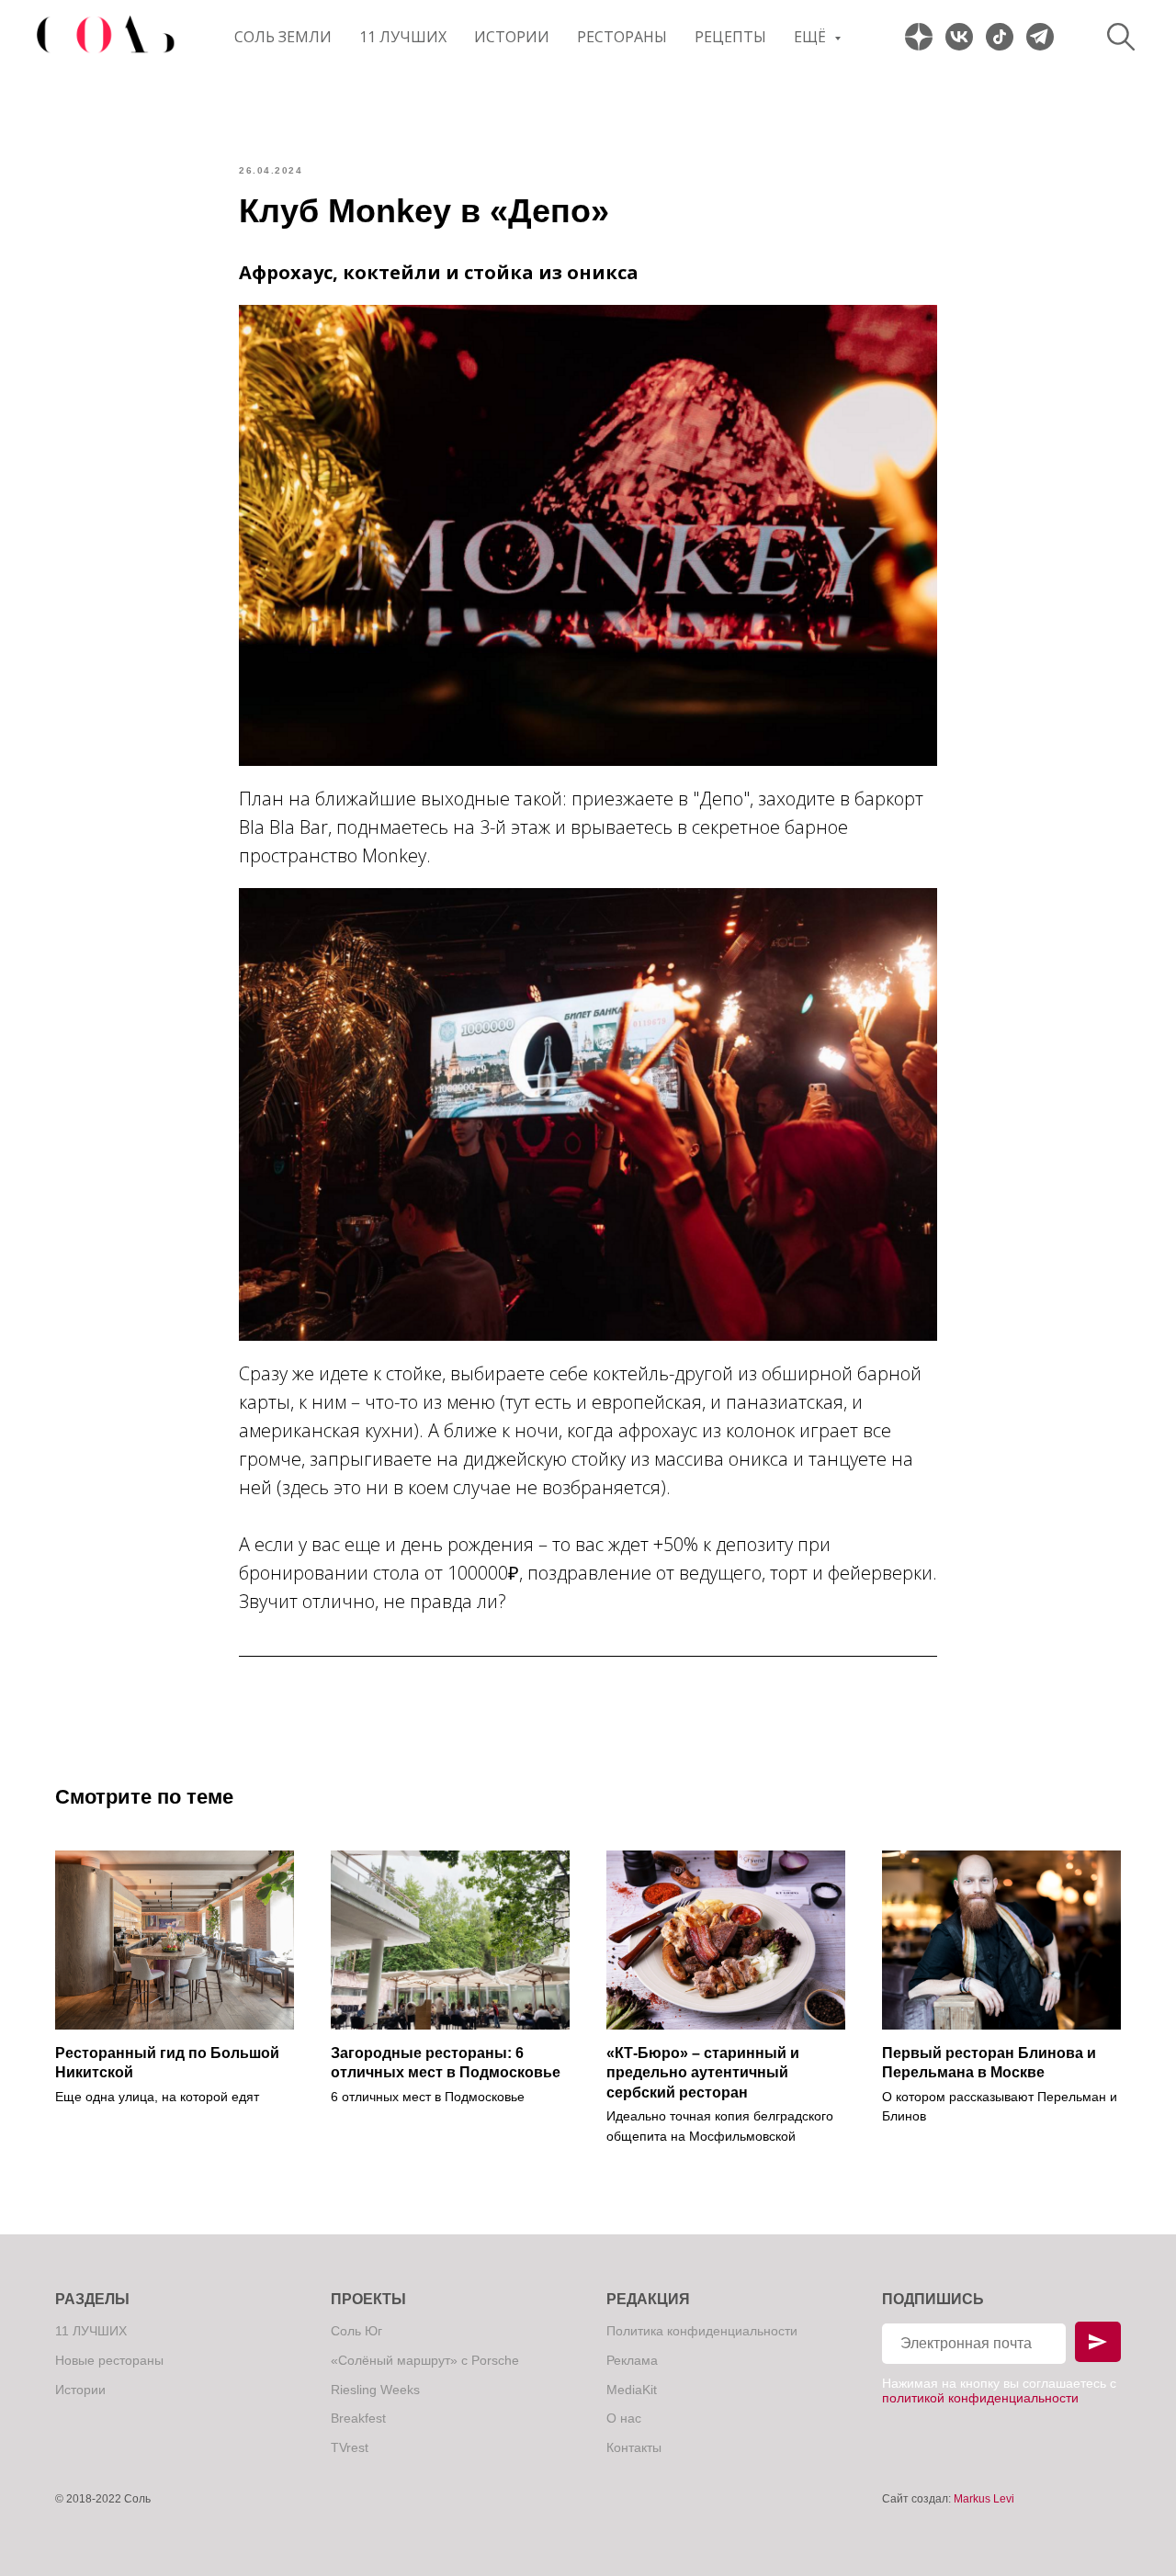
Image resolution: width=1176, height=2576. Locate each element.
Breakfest (358, 2418)
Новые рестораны (109, 2360)
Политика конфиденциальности (702, 2331)
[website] (919, 37)
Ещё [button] (812, 37)
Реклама (632, 2360)
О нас (624, 2418)
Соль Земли (283, 37)
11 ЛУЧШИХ (403, 37)
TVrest (350, 2447)
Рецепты (730, 37)
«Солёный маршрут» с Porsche (425, 2360)
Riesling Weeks (375, 2390)
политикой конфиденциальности (980, 2398)
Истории (512, 37)
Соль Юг (356, 2331)
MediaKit (632, 2390)
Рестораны (622, 37)
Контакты (634, 2447)
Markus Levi (984, 2499)
